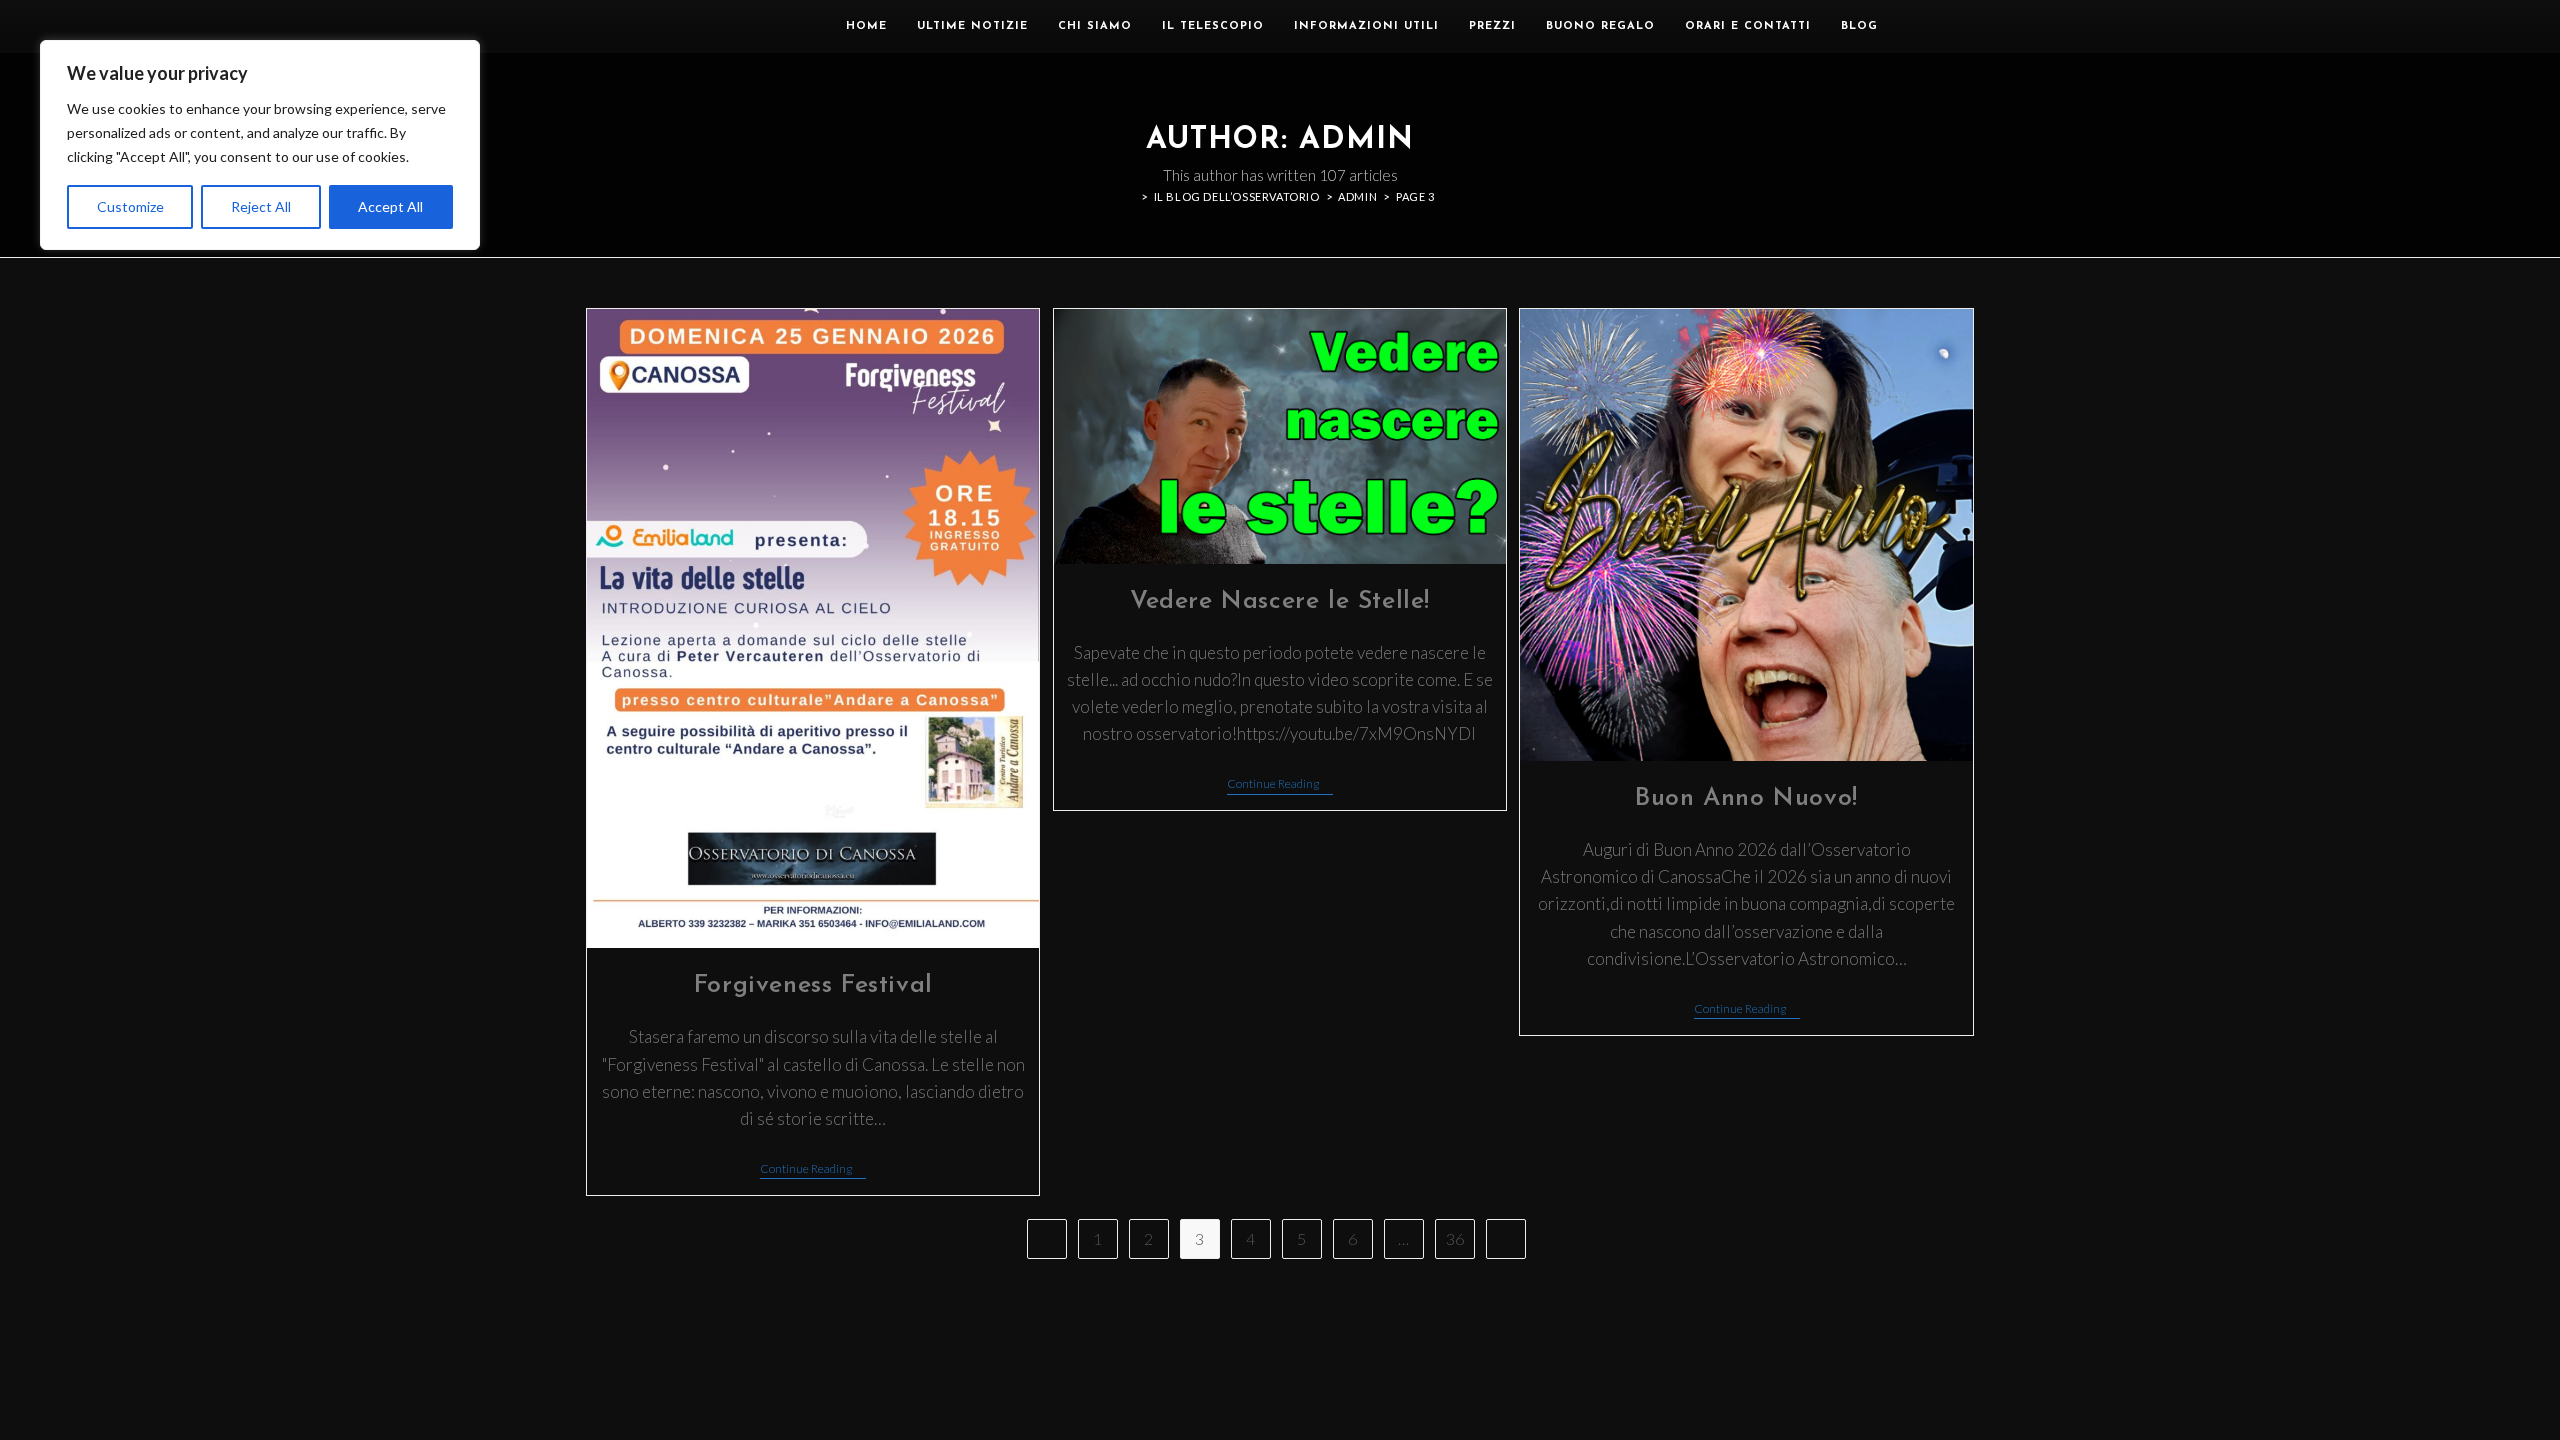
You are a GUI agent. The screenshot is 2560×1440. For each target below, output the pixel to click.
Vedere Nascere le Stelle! (1280, 601)
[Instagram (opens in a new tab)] (1944, 26)
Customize (130, 206)
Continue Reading (813, 1169)
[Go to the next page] (1506, 1239)
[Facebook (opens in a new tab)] (1915, 26)
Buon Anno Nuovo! (1746, 798)
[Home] (1130, 196)
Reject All (261, 206)
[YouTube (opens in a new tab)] (1973, 26)
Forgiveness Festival (813, 985)
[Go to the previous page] (1047, 1239)
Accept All (390, 206)
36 (1455, 1238)
